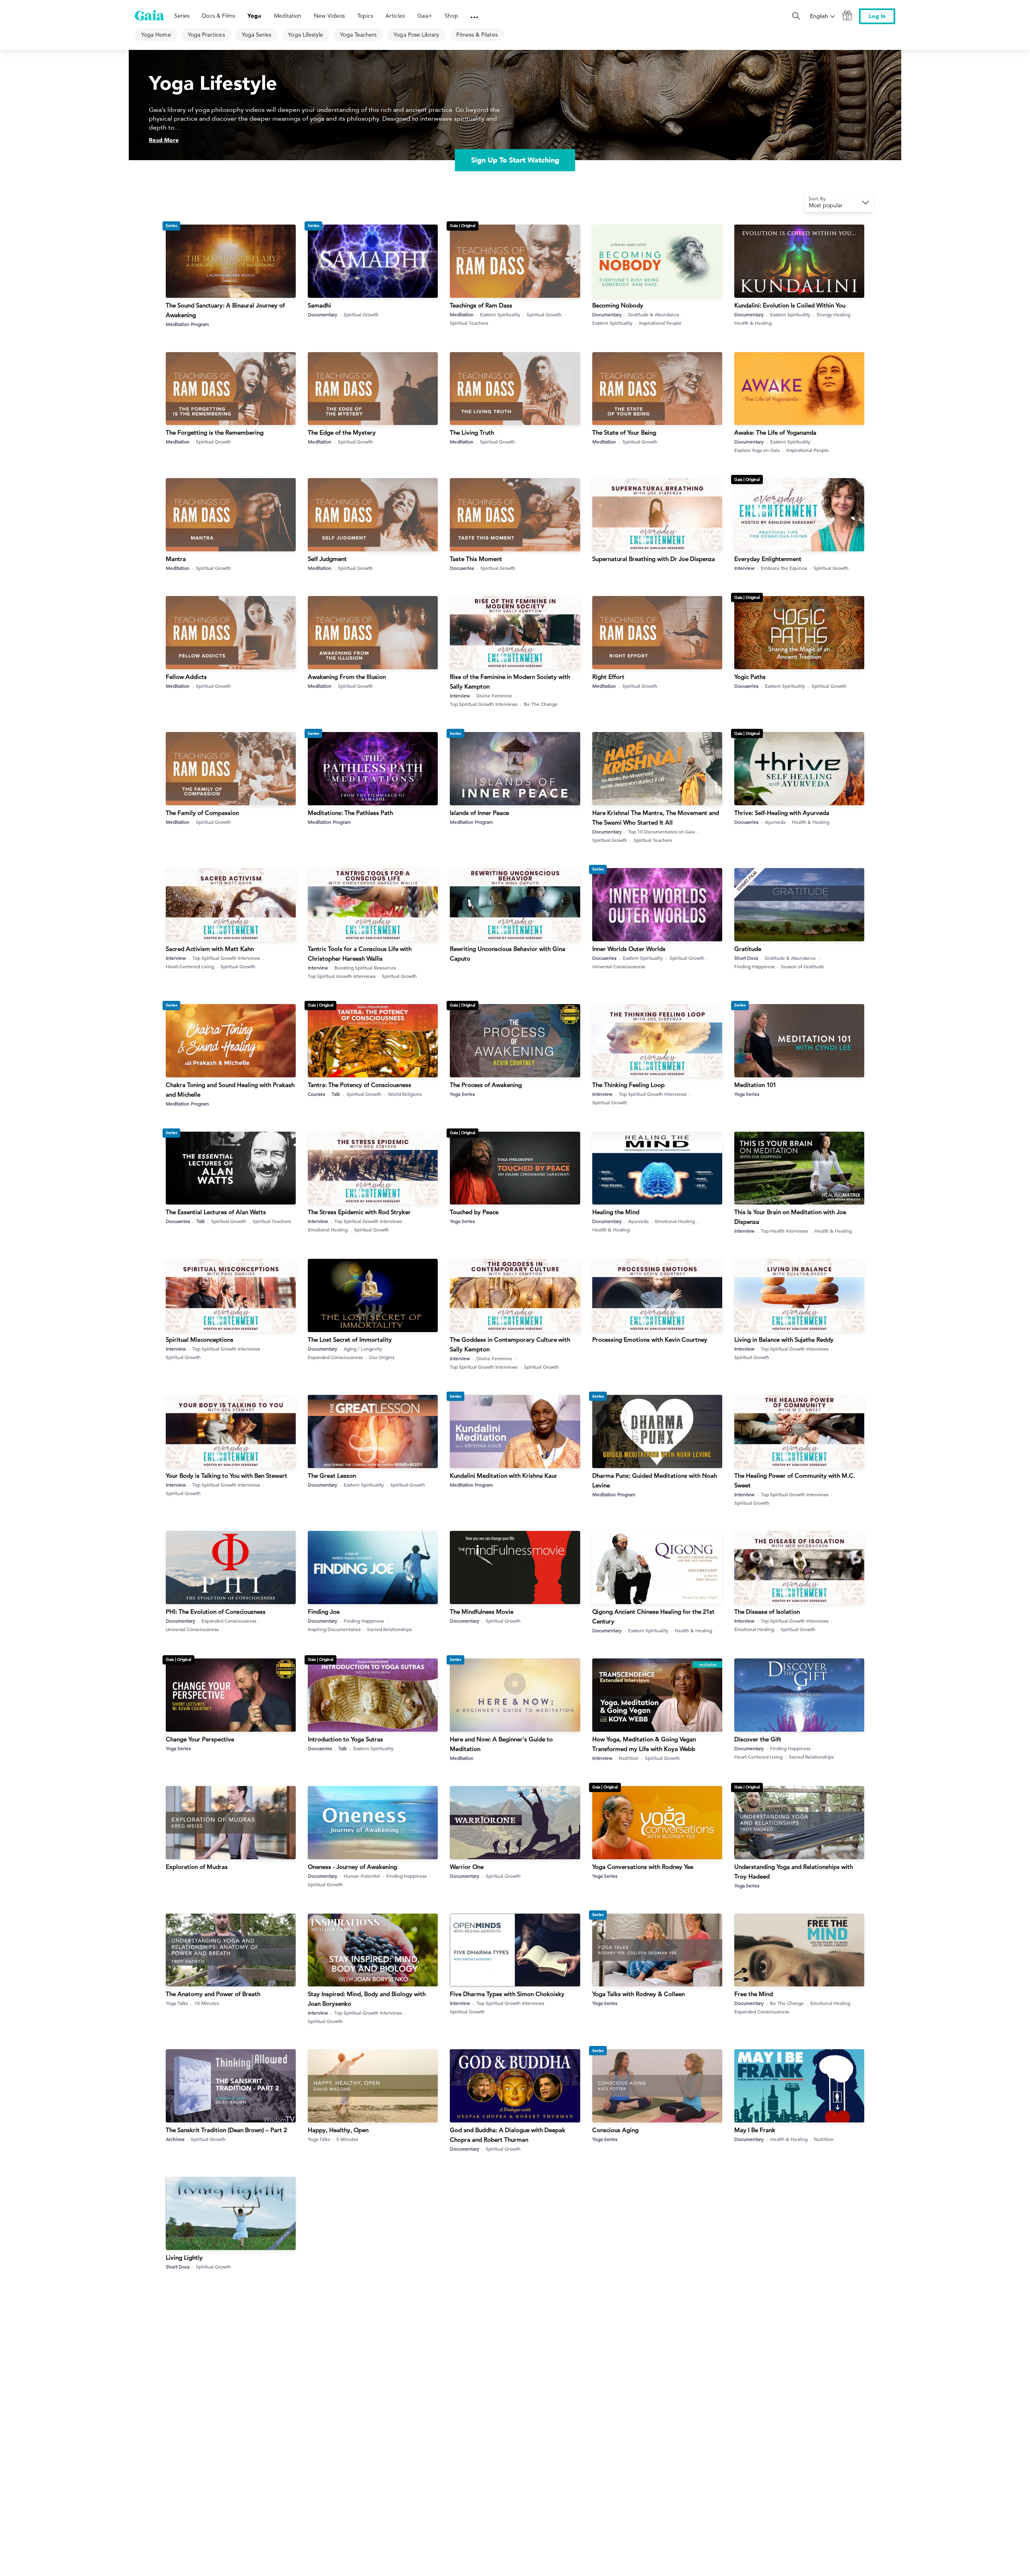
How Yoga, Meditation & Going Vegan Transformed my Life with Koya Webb (644, 1744)
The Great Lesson (332, 1476)
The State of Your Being (624, 432)
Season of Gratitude (802, 966)
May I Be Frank (755, 2130)
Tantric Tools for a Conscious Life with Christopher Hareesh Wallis (360, 954)
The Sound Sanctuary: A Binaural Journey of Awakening (225, 310)
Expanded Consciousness (335, 1357)
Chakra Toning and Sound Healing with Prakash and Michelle (230, 1090)
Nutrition (629, 1758)
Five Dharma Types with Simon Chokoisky (507, 1994)
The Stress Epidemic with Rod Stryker (359, 1212)
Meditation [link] (288, 16)
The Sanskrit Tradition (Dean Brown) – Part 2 (226, 2130)
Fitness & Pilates (477, 35)
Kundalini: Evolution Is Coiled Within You (790, 305)
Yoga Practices (206, 35)
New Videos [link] (329, 16)
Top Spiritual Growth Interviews (484, 704)
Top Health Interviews (784, 1231)
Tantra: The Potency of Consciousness (359, 1085)
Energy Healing (833, 314)
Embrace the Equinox (784, 568)
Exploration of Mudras (197, 1867)
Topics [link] (365, 16)
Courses (316, 1094)
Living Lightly (184, 2257)
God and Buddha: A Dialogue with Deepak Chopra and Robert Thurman (508, 2135)
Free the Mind (754, 1994)
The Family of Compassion (202, 813)
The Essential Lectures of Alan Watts (216, 1212)
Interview (744, 568)
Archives (175, 2139)
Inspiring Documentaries (334, 1629)
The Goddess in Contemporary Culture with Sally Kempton (510, 1344)
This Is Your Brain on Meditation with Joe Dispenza (790, 1217)
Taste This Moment (476, 559)
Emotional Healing (328, 1229)
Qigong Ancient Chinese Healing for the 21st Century (653, 1616)
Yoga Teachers (358, 35)
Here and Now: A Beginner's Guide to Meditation (501, 1744)
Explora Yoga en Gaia (757, 450)
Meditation (462, 314)
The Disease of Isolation (767, 1612)
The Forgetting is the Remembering (215, 432)
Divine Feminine (494, 695)
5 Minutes (347, 2139)
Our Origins (382, 1357)
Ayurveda (775, 822)
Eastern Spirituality (500, 314)
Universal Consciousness (619, 966)
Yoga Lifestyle (306, 35)
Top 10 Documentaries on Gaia (661, 831)
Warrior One (467, 1867)
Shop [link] (451, 16)
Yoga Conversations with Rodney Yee (643, 1867)
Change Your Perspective (200, 1739)
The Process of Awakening (486, 1085)
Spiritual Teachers (469, 323)
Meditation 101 (755, 1085)
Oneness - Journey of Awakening (352, 1867)
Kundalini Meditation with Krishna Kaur (504, 1476)
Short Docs (746, 958)
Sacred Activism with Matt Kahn (210, 949)
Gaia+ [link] (425, 16)
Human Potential (362, 1876)
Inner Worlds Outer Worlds (629, 949)
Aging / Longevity (363, 1349)
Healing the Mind (616, 1212)
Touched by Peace (474, 1212)
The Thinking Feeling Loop (628, 1085)
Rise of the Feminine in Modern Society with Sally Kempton (510, 682)
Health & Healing (753, 323)
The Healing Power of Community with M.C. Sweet (795, 1480)
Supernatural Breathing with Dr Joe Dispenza (654, 559)
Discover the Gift (758, 1739)
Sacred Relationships (389, 1629)
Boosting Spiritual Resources (365, 967)
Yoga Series (257, 35)
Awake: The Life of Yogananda (775, 432)
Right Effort (608, 677)
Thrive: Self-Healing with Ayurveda (782, 813)
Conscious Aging (615, 2130)
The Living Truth (472, 432)
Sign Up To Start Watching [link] (515, 160)
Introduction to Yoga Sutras (345, 1739)
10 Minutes (207, 2003)
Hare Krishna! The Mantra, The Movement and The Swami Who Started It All (656, 818)
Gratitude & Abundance (654, 314)
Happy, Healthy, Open (338, 2130)
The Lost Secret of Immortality (350, 1340)
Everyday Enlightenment (768, 559)
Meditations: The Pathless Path (350, 813)
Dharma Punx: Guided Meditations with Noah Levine (655, 1480)
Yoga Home (156, 35)
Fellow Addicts (186, 677)
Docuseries (462, 568)
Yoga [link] (254, 16)
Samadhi (319, 305)
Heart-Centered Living (190, 966)
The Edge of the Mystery (342, 432)
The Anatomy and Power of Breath (213, 1994)
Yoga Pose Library (416, 35)
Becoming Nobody (618, 305)
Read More (164, 140)
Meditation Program (187, 324)
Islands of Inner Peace (479, 813)
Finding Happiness (754, 966)
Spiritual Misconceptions (200, 1340)
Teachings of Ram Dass (481, 305)
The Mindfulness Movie (482, 1612)
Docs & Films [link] (218, 16)
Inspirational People (660, 323)
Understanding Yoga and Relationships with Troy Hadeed (794, 1872)
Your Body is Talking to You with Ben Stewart (227, 1476)
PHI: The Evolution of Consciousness (216, 1612)
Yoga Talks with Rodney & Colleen (639, 1994)
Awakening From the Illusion (347, 677)
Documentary (322, 314)
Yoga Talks (177, 2003)
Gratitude (748, 949)
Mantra (176, 559)
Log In (877, 16)
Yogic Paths (750, 677)
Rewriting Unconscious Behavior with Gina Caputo (508, 954)
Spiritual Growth (361, 314)
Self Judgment (327, 559)
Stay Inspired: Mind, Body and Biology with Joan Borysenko (367, 1999)
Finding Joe (324, 1612)
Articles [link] (395, 16)
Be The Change (541, 704)
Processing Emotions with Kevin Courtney (650, 1340)
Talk (336, 1094)
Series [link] (182, 16)
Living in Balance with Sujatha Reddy (784, 1340)
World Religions (405, 1094)
